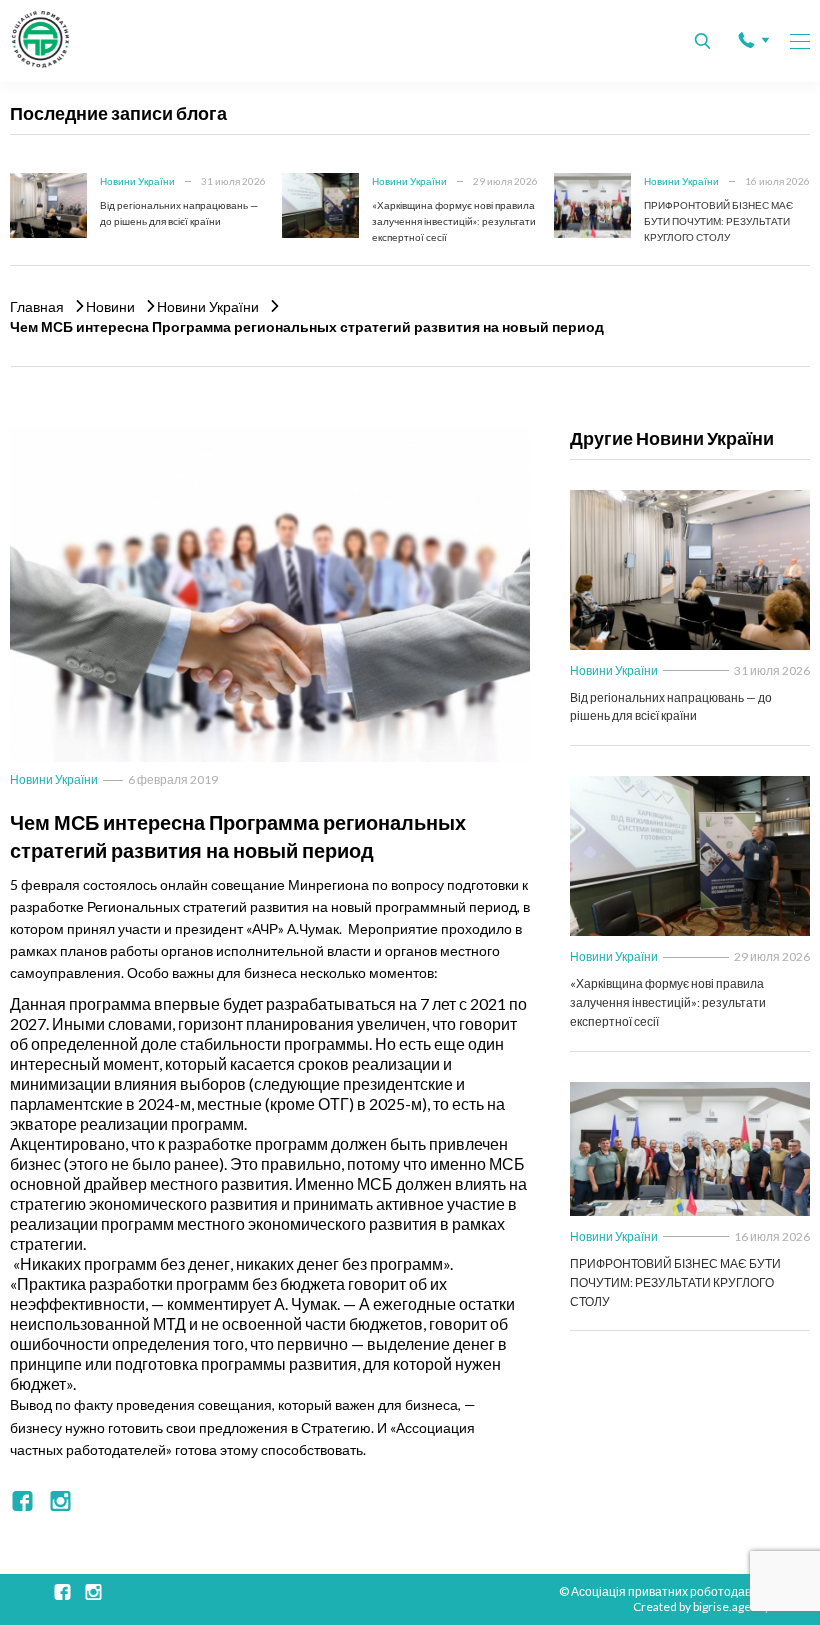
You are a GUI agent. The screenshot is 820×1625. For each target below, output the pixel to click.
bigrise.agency (731, 1606)
